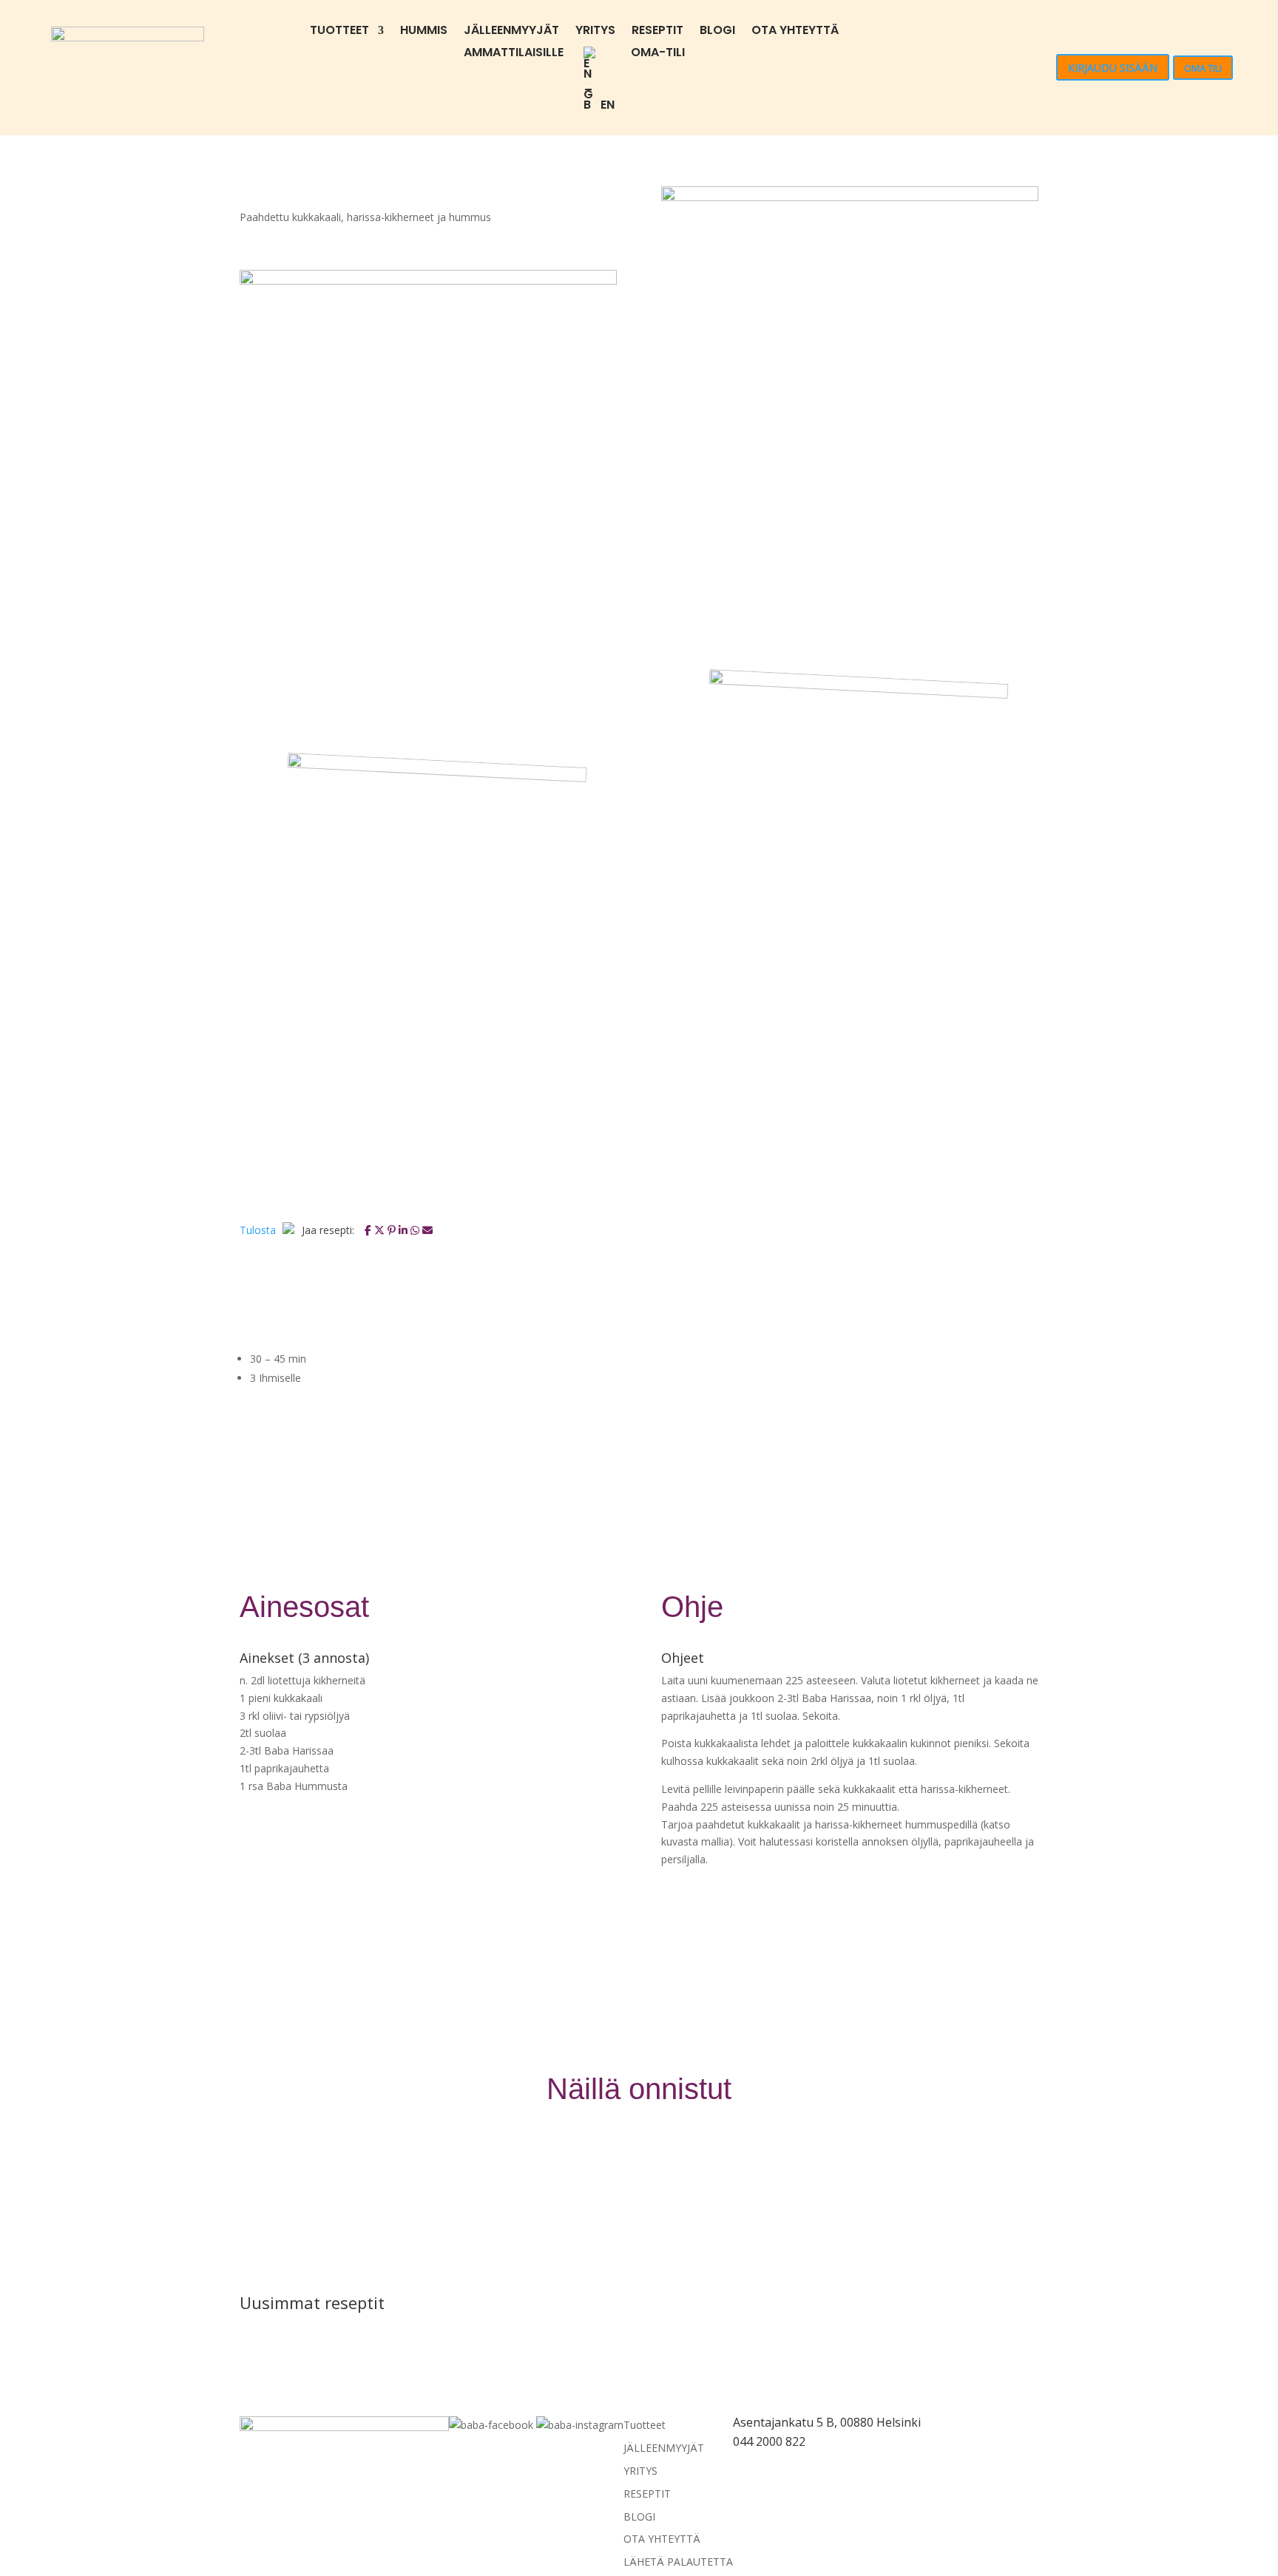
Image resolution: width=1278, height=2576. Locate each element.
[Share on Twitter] (381, 1230)
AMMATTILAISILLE (514, 54)
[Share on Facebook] (369, 1230)
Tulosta (259, 1230)
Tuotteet (339, 32)
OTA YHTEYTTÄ (795, 32)
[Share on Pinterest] (393, 1230)
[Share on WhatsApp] (416, 1230)
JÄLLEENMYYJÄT (511, 32)
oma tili (1203, 68)
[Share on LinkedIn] (405, 1230)
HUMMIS (424, 32)
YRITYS (595, 32)
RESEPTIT (657, 32)
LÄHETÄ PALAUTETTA (678, 2562)
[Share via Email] (427, 1230)
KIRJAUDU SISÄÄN (1113, 68)
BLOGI (717, 32)
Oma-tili (658, 54)
